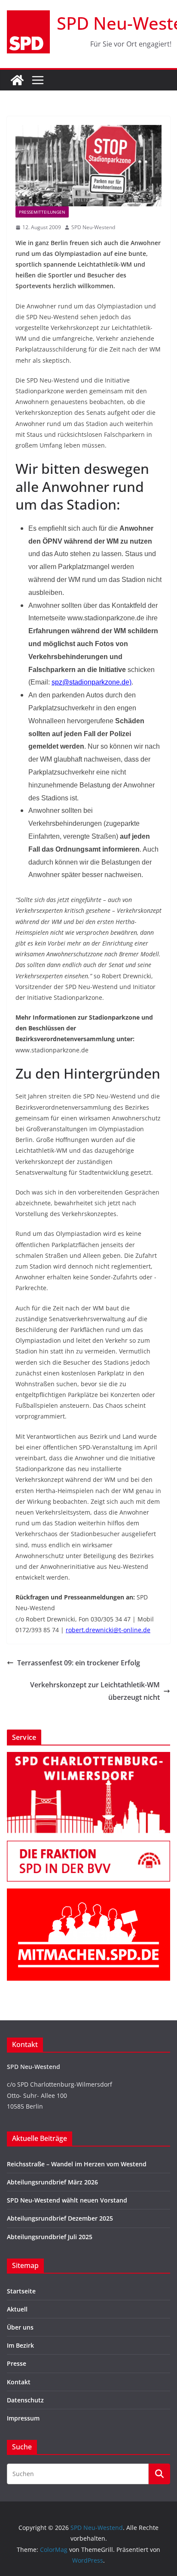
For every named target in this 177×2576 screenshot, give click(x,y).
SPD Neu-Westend (93, 227)
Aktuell (17, 2309)
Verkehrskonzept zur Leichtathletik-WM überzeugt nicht (95, 1691)
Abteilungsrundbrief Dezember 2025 (60, 2218)
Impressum (23, 2418)
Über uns (20, 2327)
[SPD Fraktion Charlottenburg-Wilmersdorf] (88, 1846)
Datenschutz (25, 2400)
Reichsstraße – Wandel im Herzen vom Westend (77, 2164)
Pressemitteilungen (42, 212)
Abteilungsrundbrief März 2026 (52, 2182)
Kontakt (19, 2382)
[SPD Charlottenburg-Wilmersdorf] (88, 1757)
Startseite (21, 2291)
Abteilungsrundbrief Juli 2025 (50, 2237)
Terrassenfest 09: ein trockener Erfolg (79, 1663)
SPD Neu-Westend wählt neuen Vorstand (67, 2200)
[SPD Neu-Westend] (17, 80)
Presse (17, 2363)
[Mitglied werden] (88, 1894)
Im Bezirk (20, 2345)
